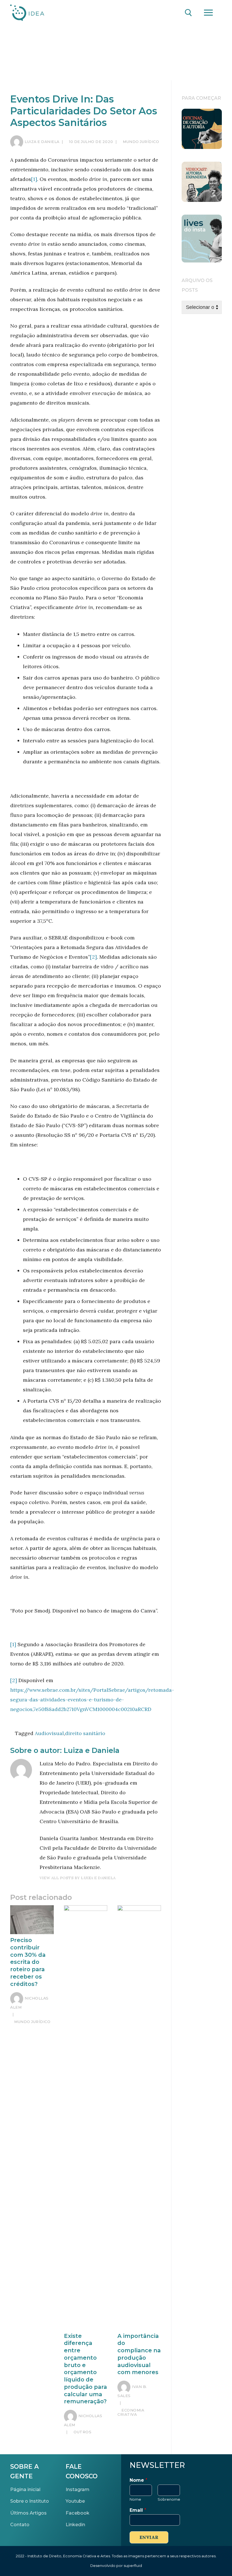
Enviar (149, 2537)
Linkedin (75, 2524)
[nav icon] (208, 13)
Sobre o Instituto (30, 2501)
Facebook (78, 2513)
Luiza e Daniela (42, 142)
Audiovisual (49, 1733)
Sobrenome (169, 2499)
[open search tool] (188, 13)
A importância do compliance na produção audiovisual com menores (139, 2354)
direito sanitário (85, 1733)
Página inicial (25, 2489)
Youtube (75, 2501)
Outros (82, 2432)
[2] (93, 957)
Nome (138, 2480)
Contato (20, 2524)
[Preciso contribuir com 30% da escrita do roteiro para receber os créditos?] (32, 1920)
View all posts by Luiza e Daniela (78, 1878)
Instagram (78, 2489)
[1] (34, 179)
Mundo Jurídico (140, 142)
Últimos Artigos (28, 2513)
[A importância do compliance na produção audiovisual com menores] (139, 2118)
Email (138, 2510)
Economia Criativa (131, 2412)
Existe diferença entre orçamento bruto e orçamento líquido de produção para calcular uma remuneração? (85, 2369)
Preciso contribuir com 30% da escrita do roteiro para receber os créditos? (28, 1962)
